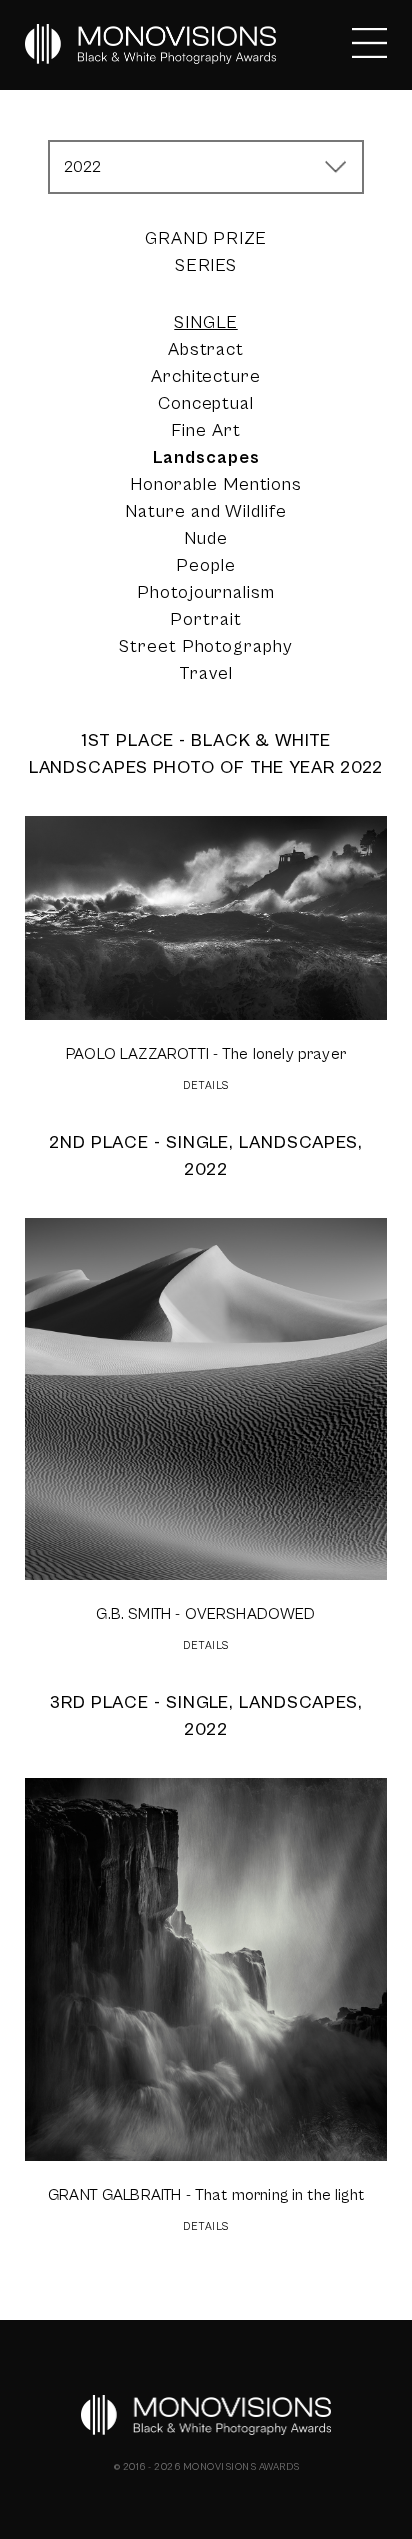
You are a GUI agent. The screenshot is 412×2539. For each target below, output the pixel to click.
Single (205, 322)
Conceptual (206, 403)
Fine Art (205, 430)
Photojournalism (206, 592)
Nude (206, 538)
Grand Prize (206, 238)
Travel (205, 673)
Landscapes (206, 457)
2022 (83, 167)
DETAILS (206, 1085)
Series (206, 265)
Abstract (206, 349)
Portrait (205, 619)
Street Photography (205, 646)
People (205, 565)
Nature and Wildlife (205, 511)
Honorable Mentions (216, 484)
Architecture (206, 376)
